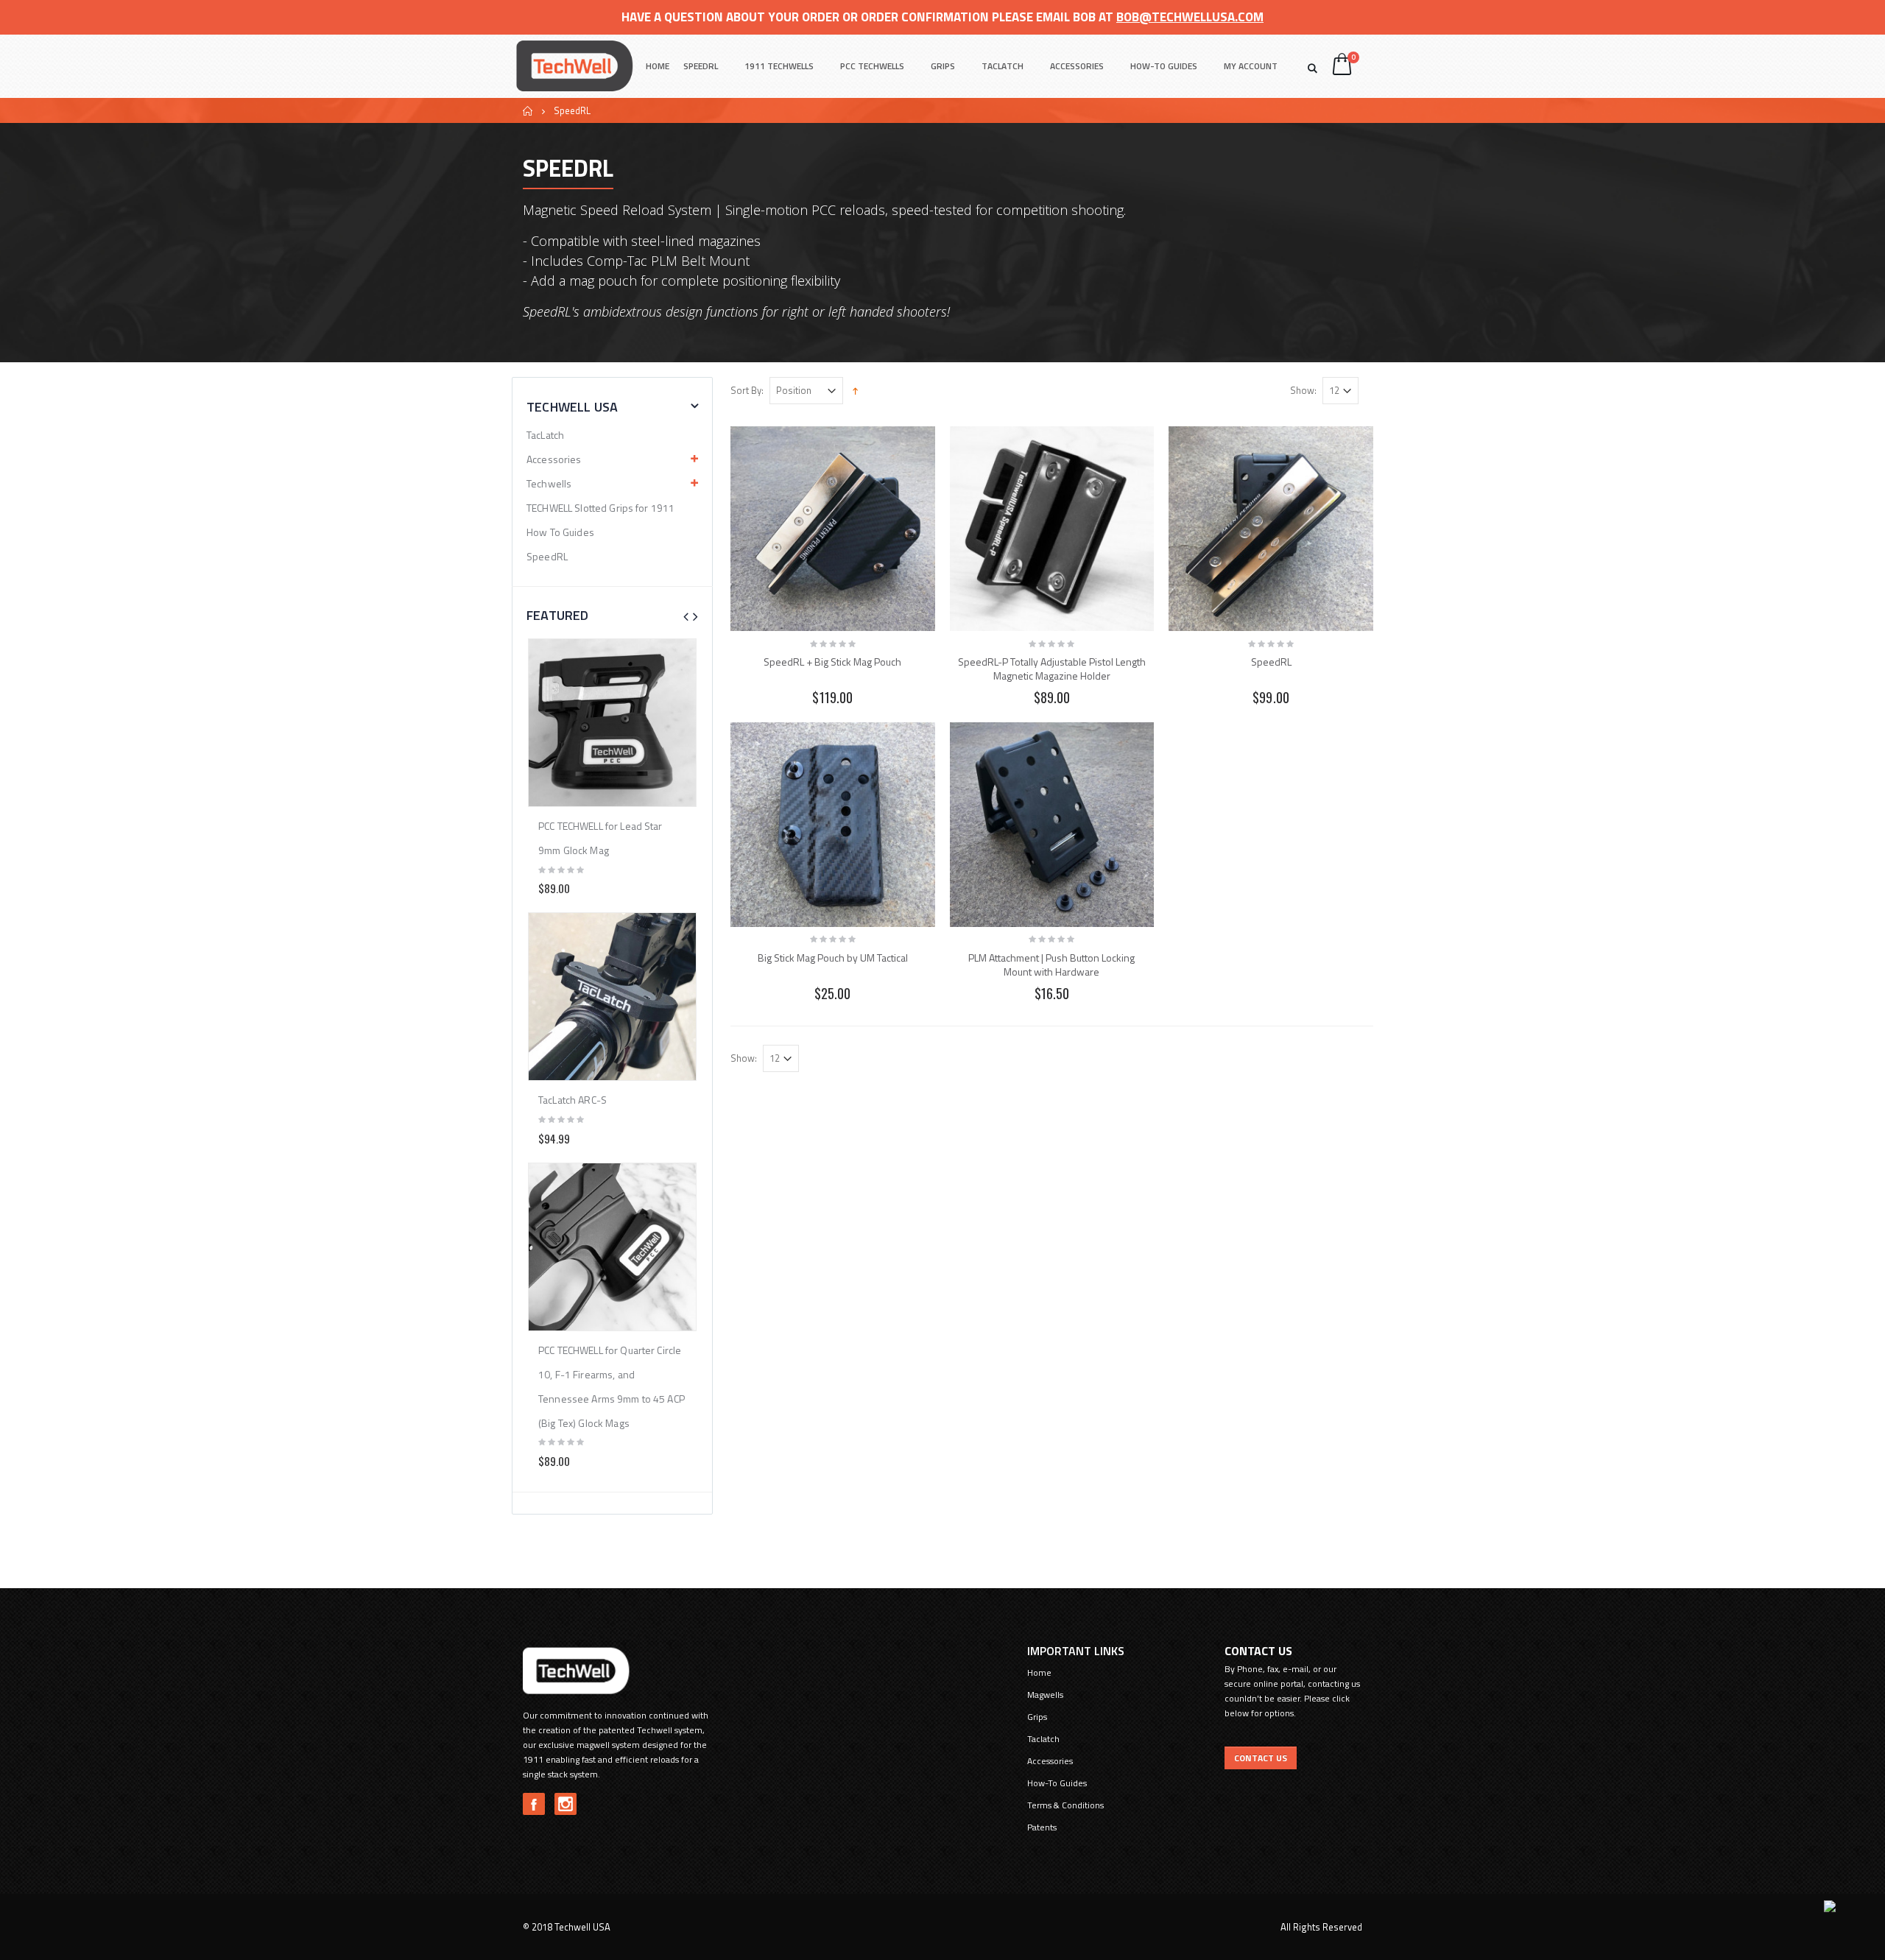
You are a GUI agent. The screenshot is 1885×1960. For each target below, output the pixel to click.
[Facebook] (534, 1804)
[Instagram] (565, 1804)
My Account (1251, 66)
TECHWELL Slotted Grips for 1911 (600, 508)
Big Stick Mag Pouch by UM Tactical (833, 958)
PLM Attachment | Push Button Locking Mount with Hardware (1051, 965)
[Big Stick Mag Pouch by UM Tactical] (833, 825)
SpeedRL (701, 66)
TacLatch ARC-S (572, 1100)
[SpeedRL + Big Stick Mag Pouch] (833, 529)
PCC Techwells (872, 66)
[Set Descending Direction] (855, 389)
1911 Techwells (779, 66)
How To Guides (560, 532)
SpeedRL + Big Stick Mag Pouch (832, 662)
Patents (1042, 1827)
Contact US (1261, 1758)
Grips (943, 66)
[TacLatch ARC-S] (612, 997)
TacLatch (545, 435)
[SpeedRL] (1271, 529)
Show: (1303, 391)
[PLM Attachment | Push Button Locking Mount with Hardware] (1052, 825)
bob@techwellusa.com (1190, 17)
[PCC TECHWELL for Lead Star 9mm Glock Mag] (612, 723)
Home (528, 111)
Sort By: (747, 391)
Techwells (549, 483)
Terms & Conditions (1065, 1805)
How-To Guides (1164, 66)
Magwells (1045, 1695)
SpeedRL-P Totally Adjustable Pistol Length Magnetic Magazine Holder (1052, 669)
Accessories (1077, 66)
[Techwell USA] (574, 66)
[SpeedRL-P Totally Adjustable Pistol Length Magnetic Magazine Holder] (1052, 529)
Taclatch (1003, 66)
